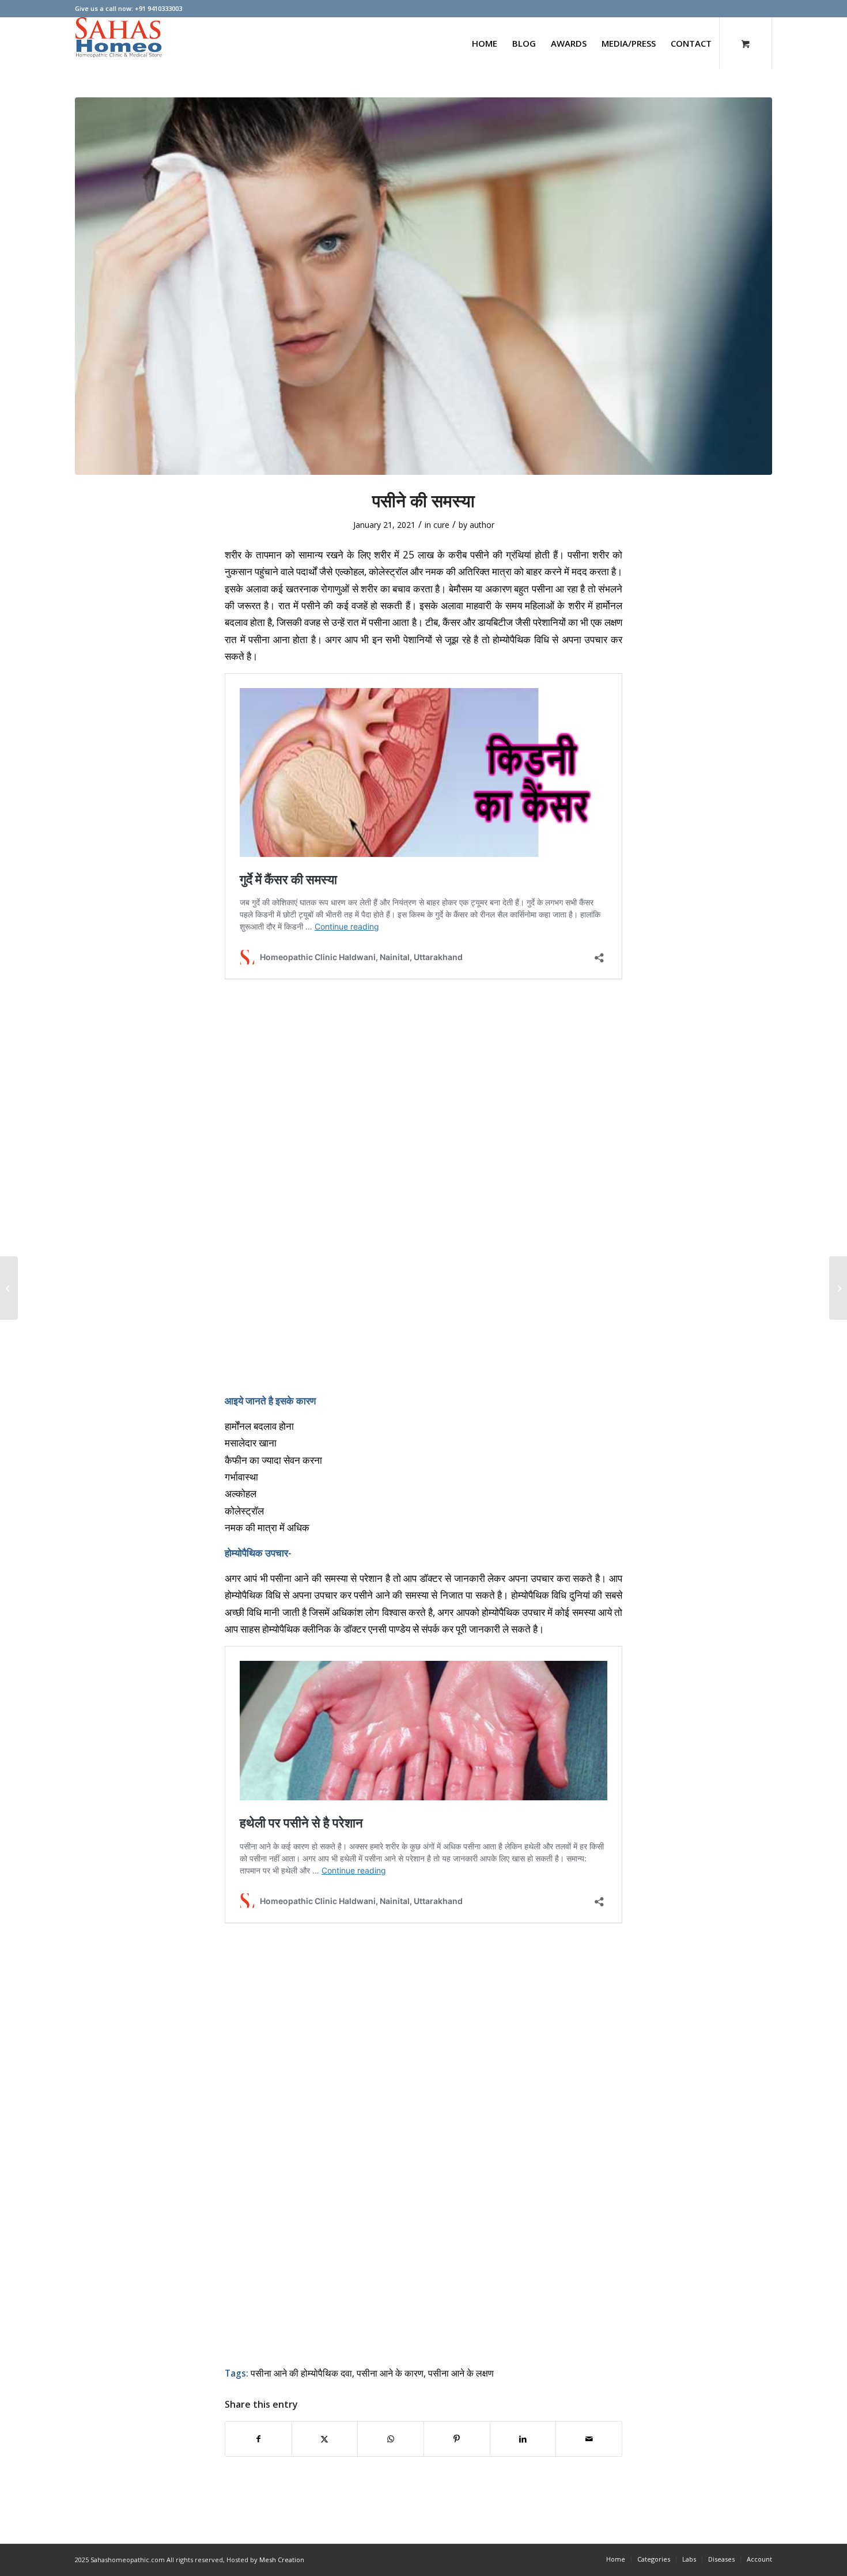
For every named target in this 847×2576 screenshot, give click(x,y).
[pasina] (423, 286)
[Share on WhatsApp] (391, 2439)
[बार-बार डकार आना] (838, 1288)
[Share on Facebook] (258, 2439)
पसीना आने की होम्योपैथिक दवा (301, 2373)
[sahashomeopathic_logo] (119, 43)
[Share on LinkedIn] (523, 2439)
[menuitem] (485, 43)
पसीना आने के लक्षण (461, 2373)
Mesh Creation (282, 2560)
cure (441, 525)
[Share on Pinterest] (457, 2439)
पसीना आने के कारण (390, 2373)
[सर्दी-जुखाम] (9, 1288)
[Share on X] (325, 2439)
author (482, 525)
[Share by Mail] (589, 2439)
